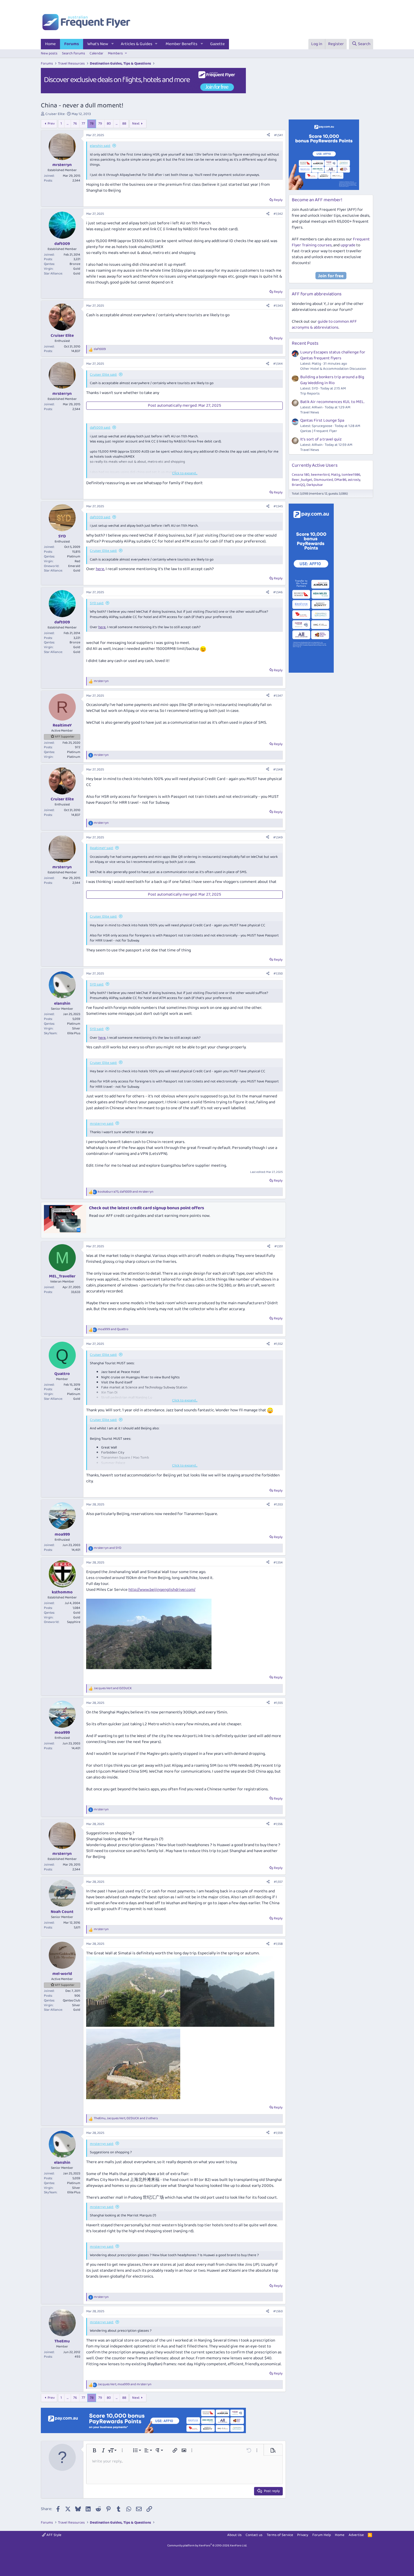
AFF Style (54, 2535)
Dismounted (323, 480)
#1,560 (278, 2311)
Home (50, 44)
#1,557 (278, 1882)
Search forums (74, 53)
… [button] (68, 124)
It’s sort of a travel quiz (321, 439)
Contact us (254, 2535)
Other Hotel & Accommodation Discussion (333, 369)
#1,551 (279, 1246)
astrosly (354, 480)
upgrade (348, 245)
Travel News (310, 412)
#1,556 (278, 1824)
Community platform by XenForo (207, 2546)
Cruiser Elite (55, 114)
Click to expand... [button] (185, 473)
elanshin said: (100, 146)
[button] (113, 44)
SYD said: (97, 603)
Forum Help (322, 2535)
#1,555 (278, 1703)
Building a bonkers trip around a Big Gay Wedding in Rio (332, 380)
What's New (98, 44)
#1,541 (278, 135)
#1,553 (278, 1504)
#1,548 (278, 769)
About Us (234, 2535)
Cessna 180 (301, 475)
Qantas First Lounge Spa (322, 420)
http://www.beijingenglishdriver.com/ (162, 1590)
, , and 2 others (126, 2118)
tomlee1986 (351, 475)
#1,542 (278, 214)
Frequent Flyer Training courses (331, 242)
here (100, 569)
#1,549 (278, 837)
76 (75, 124)
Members (115, 53)
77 (83, 124)
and (113, 1329)
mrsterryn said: (102, 1124)
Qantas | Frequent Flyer (319, 431)
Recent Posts (305, 343)
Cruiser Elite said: (103, 375)
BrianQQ (298, 485)
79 (100, 124)
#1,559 (278, 2133)
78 (92, 124)
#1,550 (278, 974)
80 (109, 124)
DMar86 (340, 480)
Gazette (217, 44)
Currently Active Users (315, 465)
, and (126, 1192)
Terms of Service (280, 2535)
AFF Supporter (65, 737)
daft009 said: (100, 428)
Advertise (356, 2535)
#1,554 (278, 1562)
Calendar (96, 53)
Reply (278, 200)
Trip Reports (310, 394)
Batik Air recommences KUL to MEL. (332, 402)
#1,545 (278, 506)
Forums (72, 44)
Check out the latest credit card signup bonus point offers (147, 1208)
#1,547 (278, 696)
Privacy (303, 2535)
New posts (49, 53)
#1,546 (278, 592)
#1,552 (278, 1344)
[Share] (268, 135)
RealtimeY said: (102, 848)
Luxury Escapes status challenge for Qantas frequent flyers (333, 355)
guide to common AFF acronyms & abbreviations (324, 325)
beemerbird (320, 475)
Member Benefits (182, 44)
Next (136, 124)
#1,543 (278, 306)
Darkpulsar (315, 485)
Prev (51, 124)
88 (124, 124)
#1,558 (278, 1944)
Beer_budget (302, 480)
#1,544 (278, 364)
